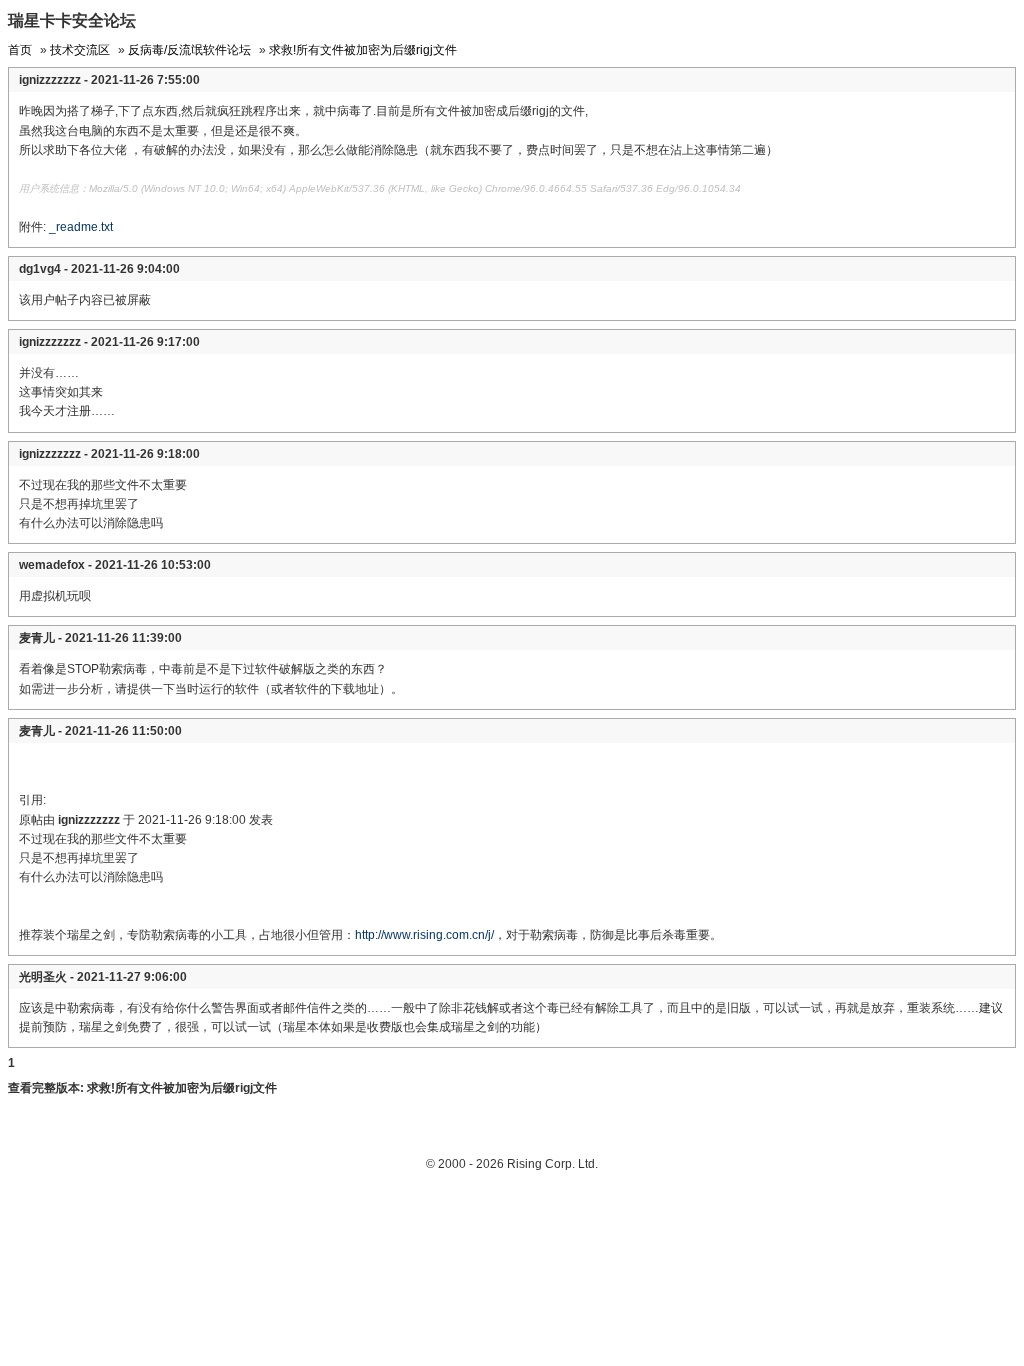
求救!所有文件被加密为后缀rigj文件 (363, 50)
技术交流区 (80, 50)
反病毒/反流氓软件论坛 (189, 50)
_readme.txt (81, 227)
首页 (20, 50)
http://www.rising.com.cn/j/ (424, 935)
